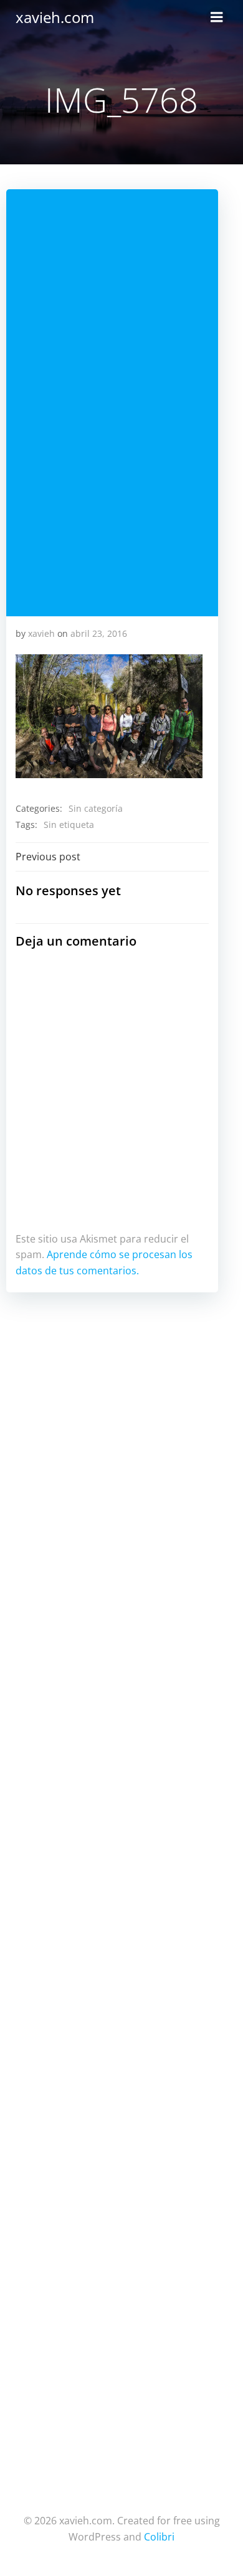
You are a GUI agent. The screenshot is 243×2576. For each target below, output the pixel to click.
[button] (109, 717)
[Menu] (217, 17)
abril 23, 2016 (99, 633)
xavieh (41, 633)
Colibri (159, 2537)
